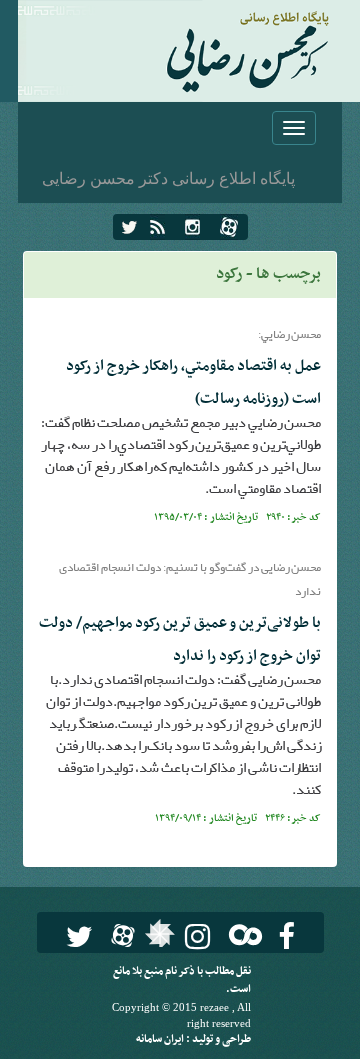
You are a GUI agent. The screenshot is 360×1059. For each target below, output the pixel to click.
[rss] (157, 227)
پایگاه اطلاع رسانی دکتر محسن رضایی (168, 177)
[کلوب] (241, 934)
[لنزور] (157, 939)
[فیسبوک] (286, 936)
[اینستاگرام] (192, 227)
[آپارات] (229, 227)
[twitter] (129, 227)
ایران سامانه (161, 1039)
